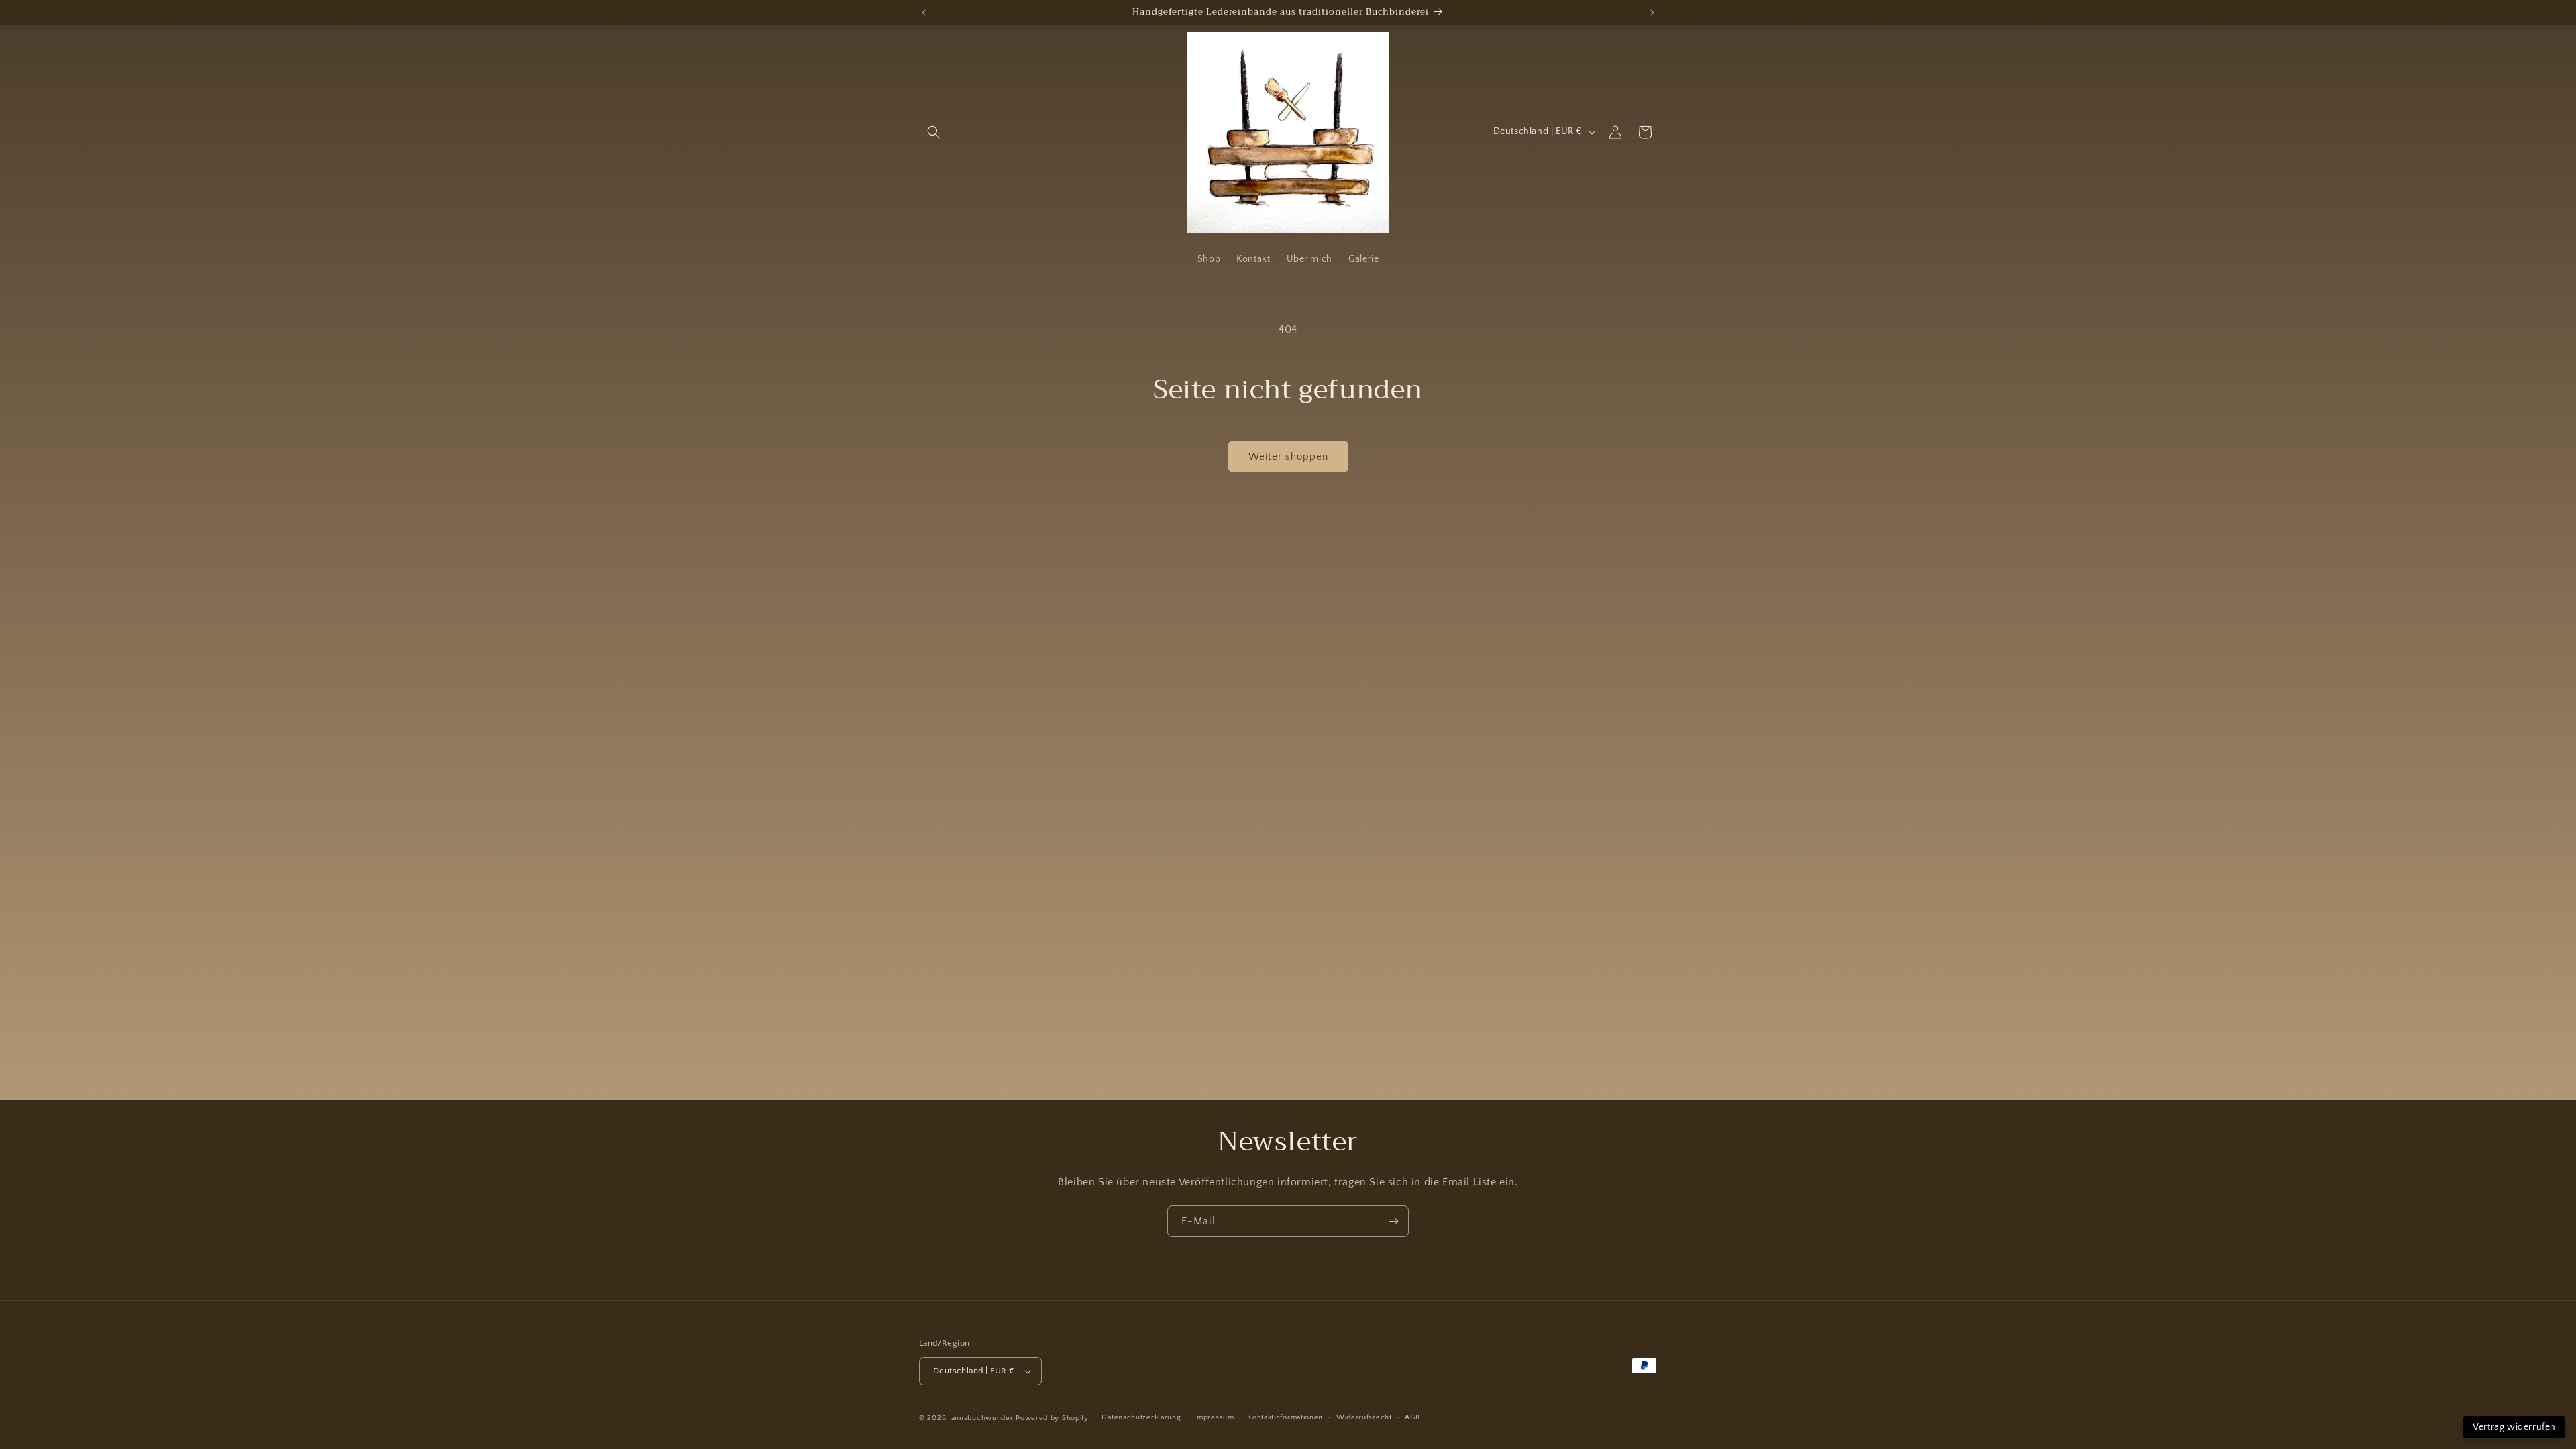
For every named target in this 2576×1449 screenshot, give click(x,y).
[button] (934, 132)
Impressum (1214, 1417)
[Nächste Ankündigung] (1652, 13)
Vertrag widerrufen (2514, 1427)
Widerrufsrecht (1364, 1417)
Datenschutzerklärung (1141, 1417)
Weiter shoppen (1288, 457)
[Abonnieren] (1393, 1221)
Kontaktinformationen (1285, 1417)
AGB (1412, 1417)
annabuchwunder (982, 1418)
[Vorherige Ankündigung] (924, 13)
